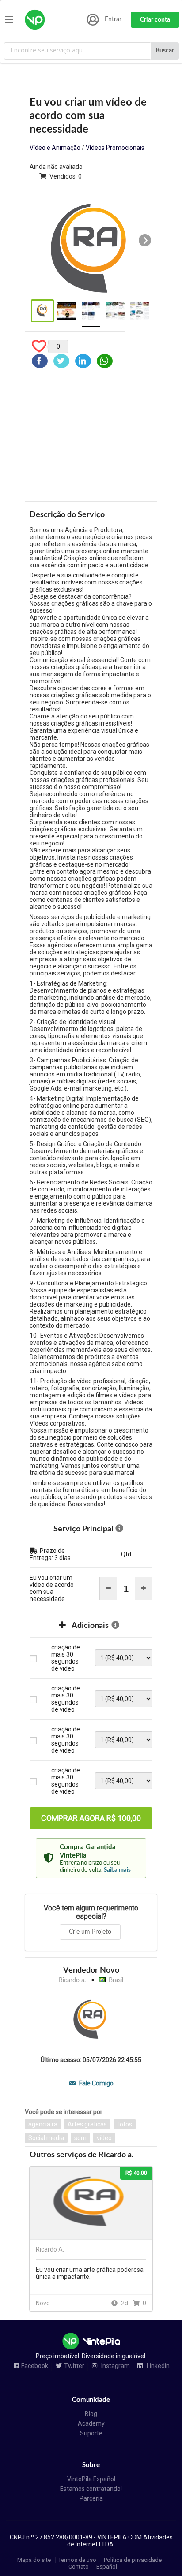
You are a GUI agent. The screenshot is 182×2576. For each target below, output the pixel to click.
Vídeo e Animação (55, 148)
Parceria (91, 2498)
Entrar (113, 19)
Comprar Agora (91, 1818)
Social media (46, 2138)
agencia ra (43, 2124)
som (80, 2138)
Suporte (91, 2433)
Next (145, 240)
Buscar (165, 51)
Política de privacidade (133, 2560)
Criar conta (155, 20)
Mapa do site (34, 2560)
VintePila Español (91, 2479)
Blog (91, 2414)
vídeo (104, 2138)
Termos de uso (77, 2560)
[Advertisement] (91, 442)
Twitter (74, 2366)
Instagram (115, 2366)
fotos (125, 2124)
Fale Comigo (95, 2083)
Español (107, 2567)
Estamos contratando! (91, 2489)
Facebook (35, 2366)
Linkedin (157, 2366)
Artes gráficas (87, 2124)
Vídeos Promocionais (115, 148)
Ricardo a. (72, 1980)
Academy (91, 2423)
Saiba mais (117, 1870)
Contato (79, 2567)
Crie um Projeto (90, 1932)
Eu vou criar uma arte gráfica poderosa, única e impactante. (90, 2273)
